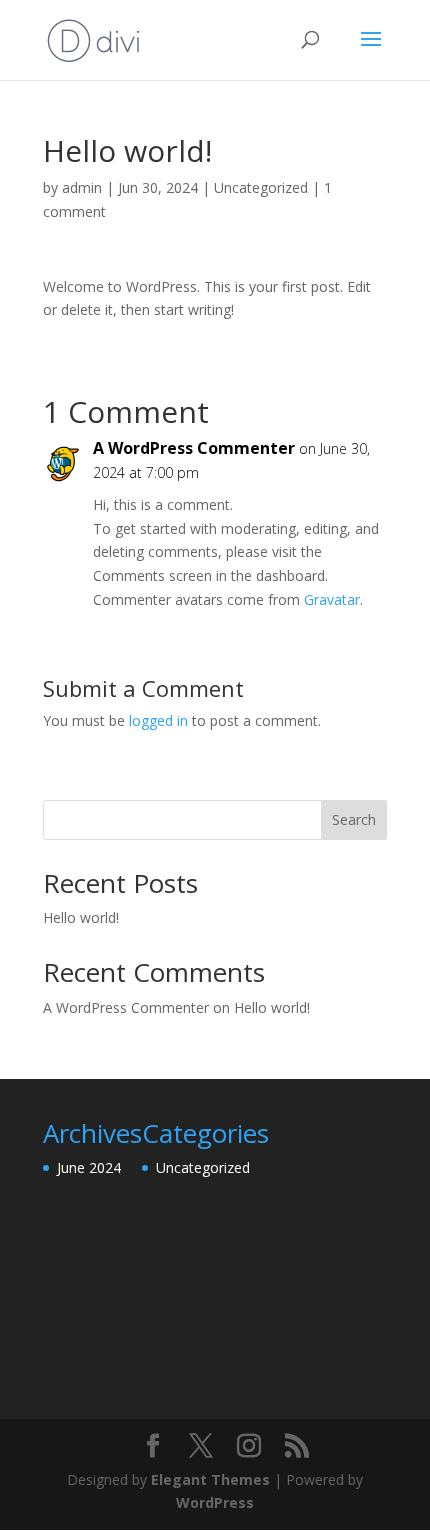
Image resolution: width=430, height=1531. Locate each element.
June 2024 (89, 1167)
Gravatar (332, 599)
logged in (158, 720)
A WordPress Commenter (194, 448)
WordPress (215, 1502)
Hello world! (81, 917)
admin (82, 187)
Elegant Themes (210, 1479)
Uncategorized (261, 187)
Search (354, 819)
